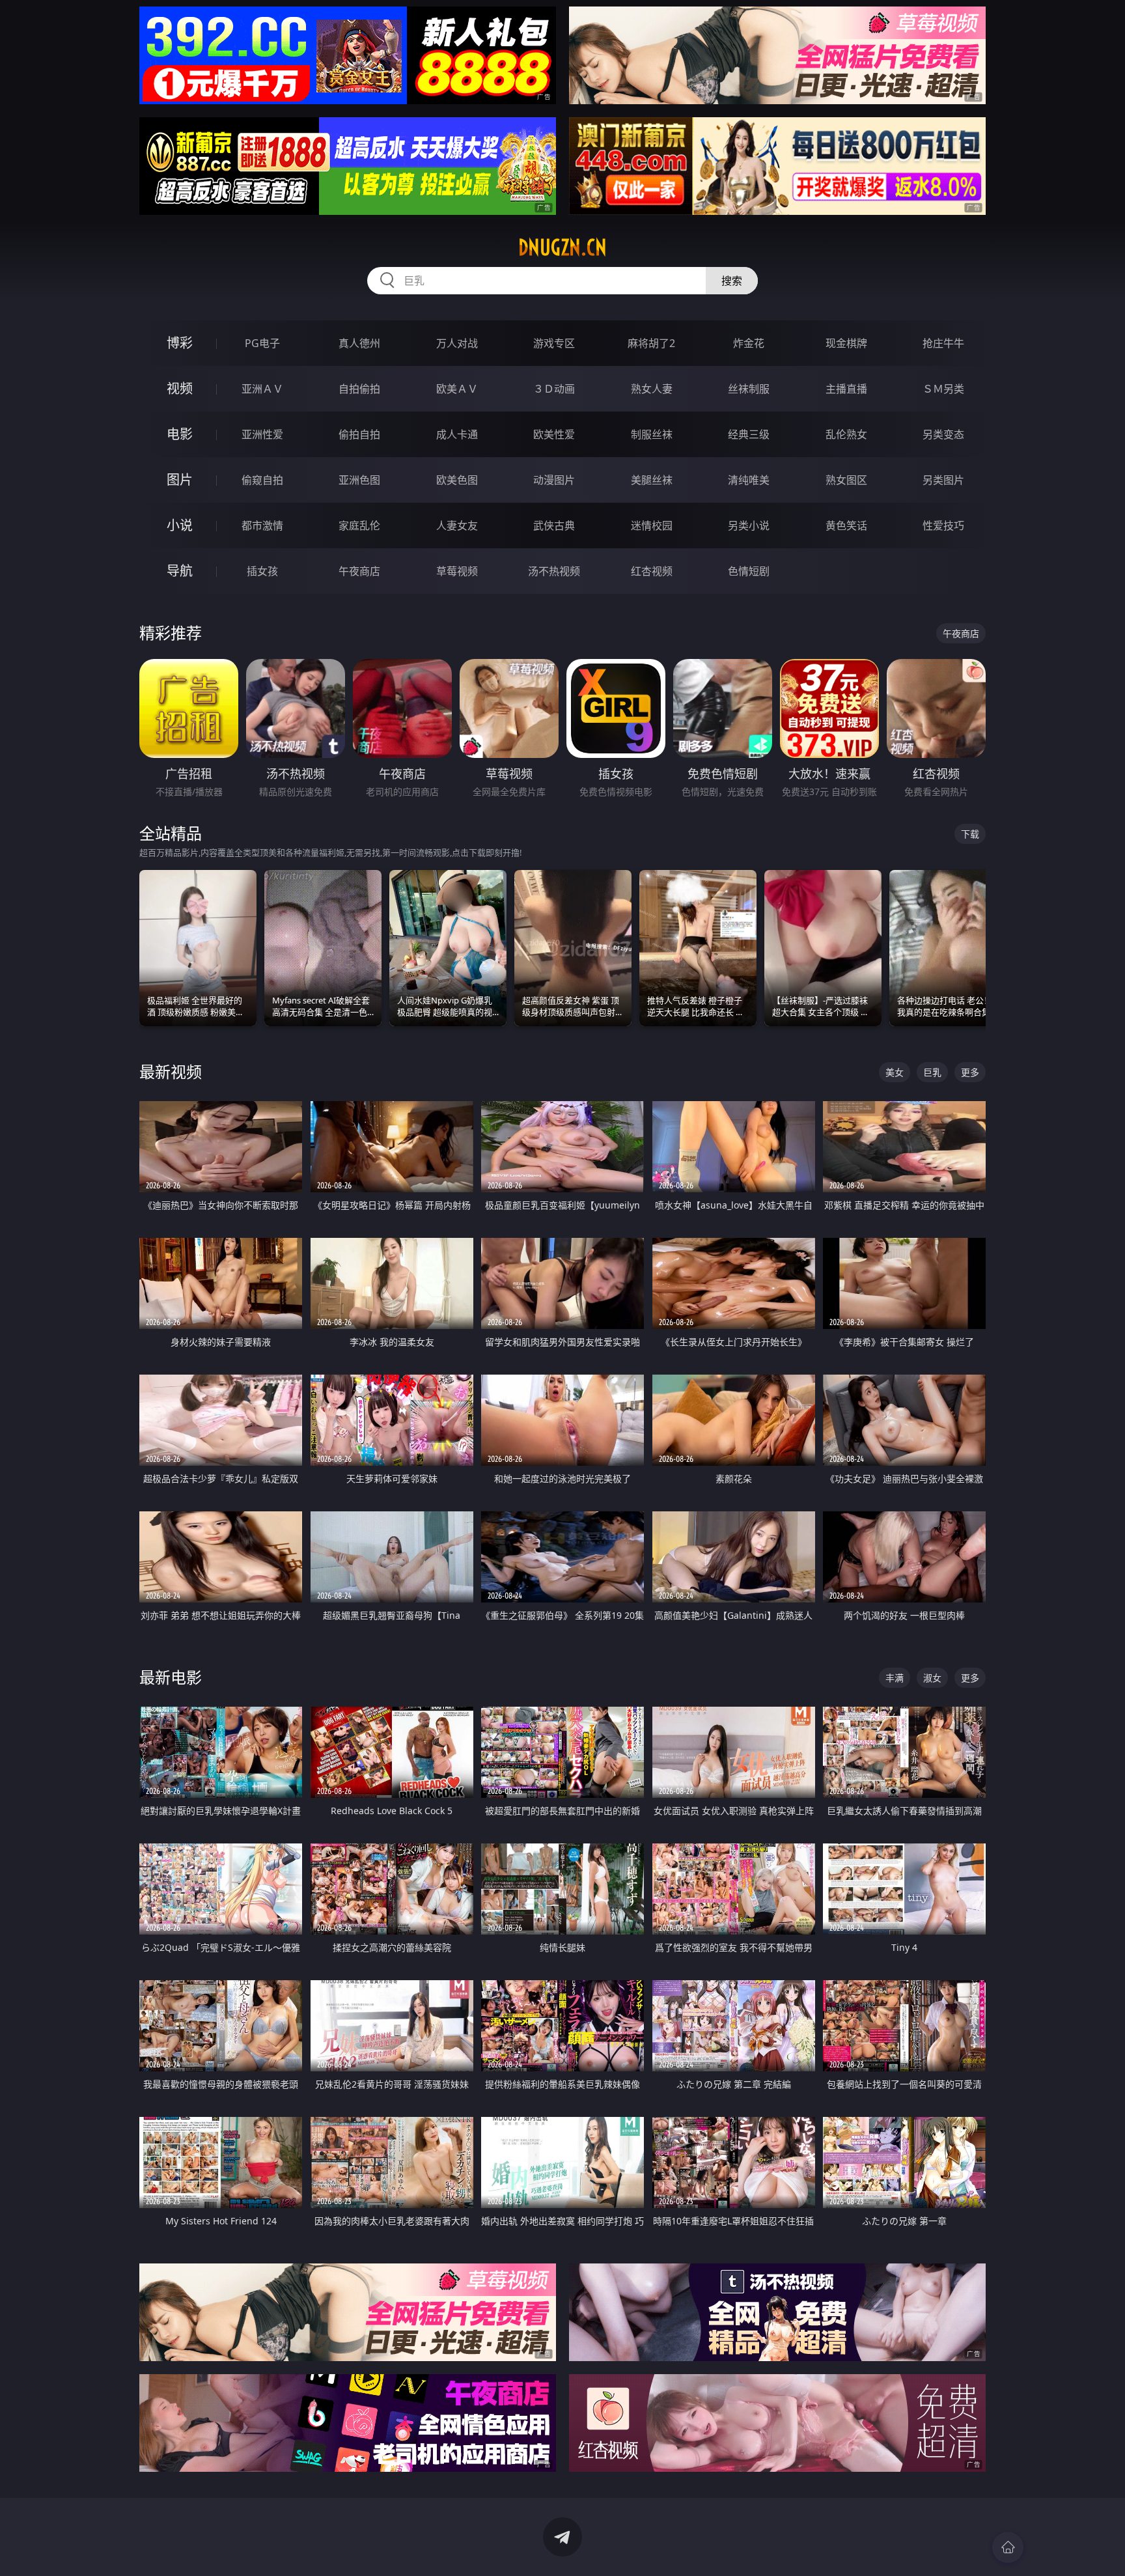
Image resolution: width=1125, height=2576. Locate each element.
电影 (180, 434)
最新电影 (171, 1677)
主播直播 (846, 389)
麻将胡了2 (651, 343)
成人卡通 (457, 434)
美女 (895, 1072)
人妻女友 (457, 525)
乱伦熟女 (846, 434)
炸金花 (749, 343)
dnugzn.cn (562, 247)
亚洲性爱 (262, 434)
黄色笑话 (846, 525)
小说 (180, 525)
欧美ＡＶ (457, 389)
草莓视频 (457, 571)
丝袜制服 (749, 389)
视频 (180, 388)
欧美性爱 (554, 434)
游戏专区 (554, 343)
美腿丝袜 (652, 480)
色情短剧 (749, 571)
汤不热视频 (554, 571)
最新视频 (171, 1071)
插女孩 (262, 571)
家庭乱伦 (359, 525)
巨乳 (932, 1072)
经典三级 (749, 434)
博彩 (180, 343)
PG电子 (262, 343)
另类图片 (943, 480)
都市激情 (262, 525)
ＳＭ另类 (943, 389)
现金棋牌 (846, 343)
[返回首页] (1008, 2547)
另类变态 (943, 434)
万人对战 (457, 343)
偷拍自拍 (359, 434)
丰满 (895, 1678)
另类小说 (749, 525)
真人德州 (359, 343)
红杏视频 (652, 571)
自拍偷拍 (359, 389)
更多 (970, 1072)
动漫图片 (554, 480)
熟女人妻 (652, 389)
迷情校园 (652, 525)
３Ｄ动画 (554, 389)
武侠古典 (554, 525)
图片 (180, 480)
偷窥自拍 (262, 480)
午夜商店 (359, 571)
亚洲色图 (359, 480)
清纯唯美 (749, 480)
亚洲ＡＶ (262, 389)
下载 (970, 834)
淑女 (932, 1678)
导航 (180, 571)
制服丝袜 (652, 434)
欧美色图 (457, 480)
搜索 (732, 281)
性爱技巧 (943, 525)
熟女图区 (846, 480)
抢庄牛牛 (943, 343)
